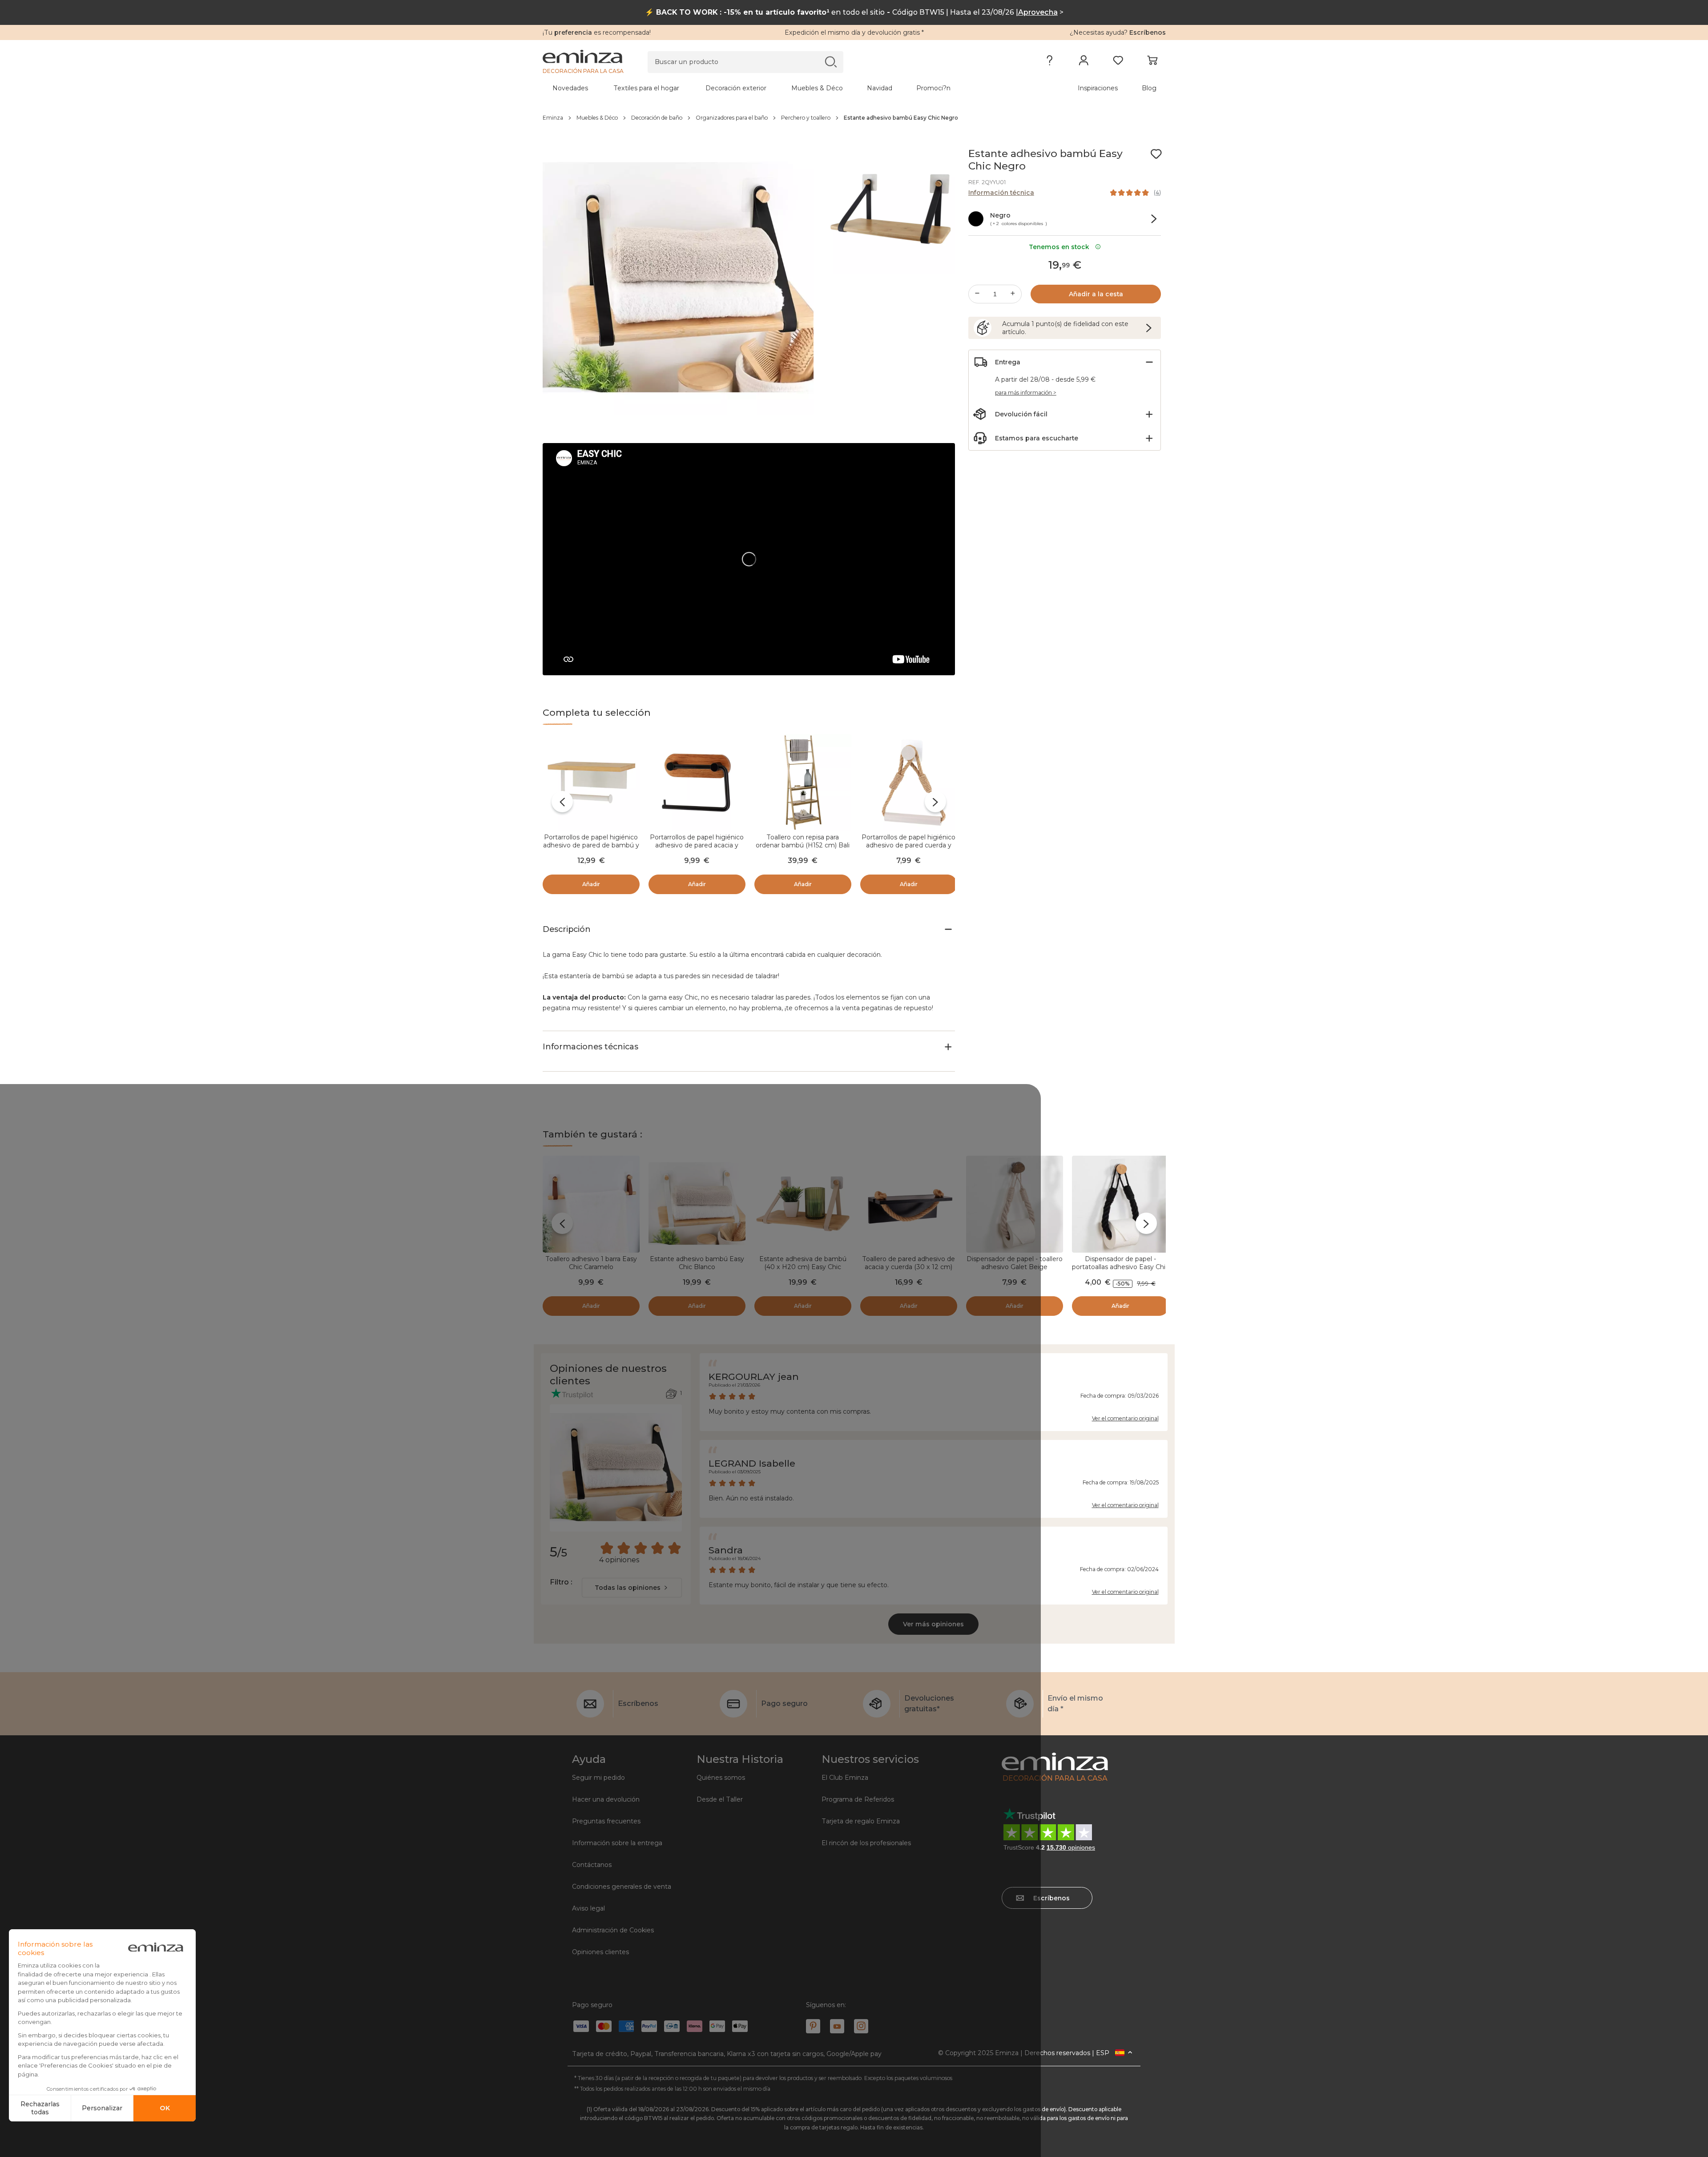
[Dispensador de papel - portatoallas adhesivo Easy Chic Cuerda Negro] (1120, 1204)
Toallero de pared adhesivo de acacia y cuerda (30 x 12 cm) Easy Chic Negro (908, 1267)
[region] (854, 118)
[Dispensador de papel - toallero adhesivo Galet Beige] (1015, 1204)
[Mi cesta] (1152, 62)
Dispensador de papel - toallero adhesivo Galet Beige (1015, 1263)
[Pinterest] (813, 2026)
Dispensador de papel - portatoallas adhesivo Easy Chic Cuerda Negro (1120, 1267)
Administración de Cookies (613, 1930)
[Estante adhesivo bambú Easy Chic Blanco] (697, 1204)
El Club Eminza (845, 1778)
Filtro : (561, 1582)
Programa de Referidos (858, 1799)
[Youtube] (837, 2026)
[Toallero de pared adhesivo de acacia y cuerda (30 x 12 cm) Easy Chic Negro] (909, 1204)
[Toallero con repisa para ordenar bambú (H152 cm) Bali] (803, 782)
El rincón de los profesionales (866, 1843)
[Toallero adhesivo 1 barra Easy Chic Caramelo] (591, 1204)
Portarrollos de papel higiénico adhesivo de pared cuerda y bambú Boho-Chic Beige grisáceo (908, 849)
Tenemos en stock (1061, 247)
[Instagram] (861, 2026)
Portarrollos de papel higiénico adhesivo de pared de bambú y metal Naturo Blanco (591, 845)
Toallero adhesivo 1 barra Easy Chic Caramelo (591, 1263)
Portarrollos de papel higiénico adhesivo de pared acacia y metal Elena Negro (697, 845)
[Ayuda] (1049, 62)
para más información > (1026, 393)
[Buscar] (831, 62)
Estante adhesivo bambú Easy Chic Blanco (697, 1263)
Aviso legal (588, 1908)
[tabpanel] (777, 88)
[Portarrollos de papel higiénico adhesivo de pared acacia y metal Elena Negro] (697, 782)
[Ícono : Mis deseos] (1156, 154)
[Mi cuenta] (1084, 62)
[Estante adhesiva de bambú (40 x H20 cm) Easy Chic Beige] (803, 1204)
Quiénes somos (721, 1778)
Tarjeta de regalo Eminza (861, 1821)
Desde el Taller (720, 1799)
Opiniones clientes (600, 1952)
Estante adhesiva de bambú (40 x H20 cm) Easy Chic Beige (803, 1267)
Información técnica (1001, 193)
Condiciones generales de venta (622, 1887)
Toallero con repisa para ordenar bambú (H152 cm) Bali (803, 841)
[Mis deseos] (1118, 62)
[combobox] (632, 1588)
